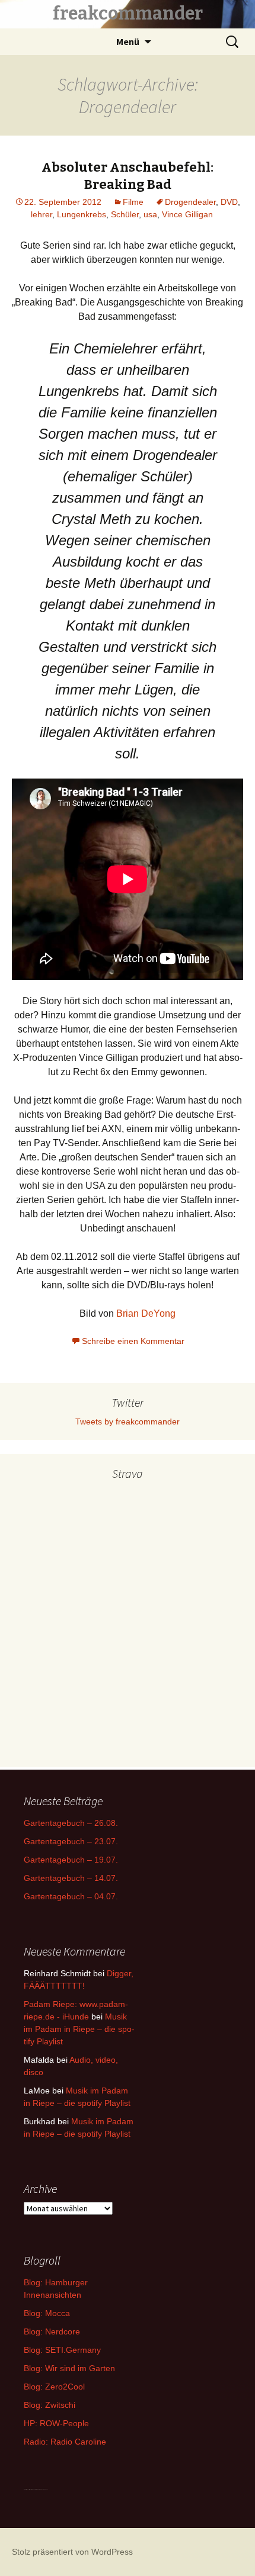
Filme (133, 202)
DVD (229, 202)
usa (150, 214)
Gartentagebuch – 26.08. (71, 1823)
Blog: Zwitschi (50, 2405)
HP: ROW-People (56, 2423)
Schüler (125, 214)
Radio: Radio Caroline (65, 2442)
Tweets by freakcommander (128, 1422)
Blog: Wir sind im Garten (69, 2368)
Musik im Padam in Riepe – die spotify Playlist (79, 2029)
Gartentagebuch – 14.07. (71, 1878)
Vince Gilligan (187, 214)
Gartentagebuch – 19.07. (71, 1860)
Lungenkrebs (82, 214)
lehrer (42, 214)
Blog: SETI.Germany (62, 2350)
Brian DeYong (146, 1313)
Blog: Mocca (47, 2313)
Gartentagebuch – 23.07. (71, 1841)
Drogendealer (190, 202)
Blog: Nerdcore (52, 2331)
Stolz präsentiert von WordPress (72, 2552)
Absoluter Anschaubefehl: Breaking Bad (128, 176)
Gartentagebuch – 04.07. (71, 1896)
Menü (128, 41)
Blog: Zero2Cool (54, 2387)
